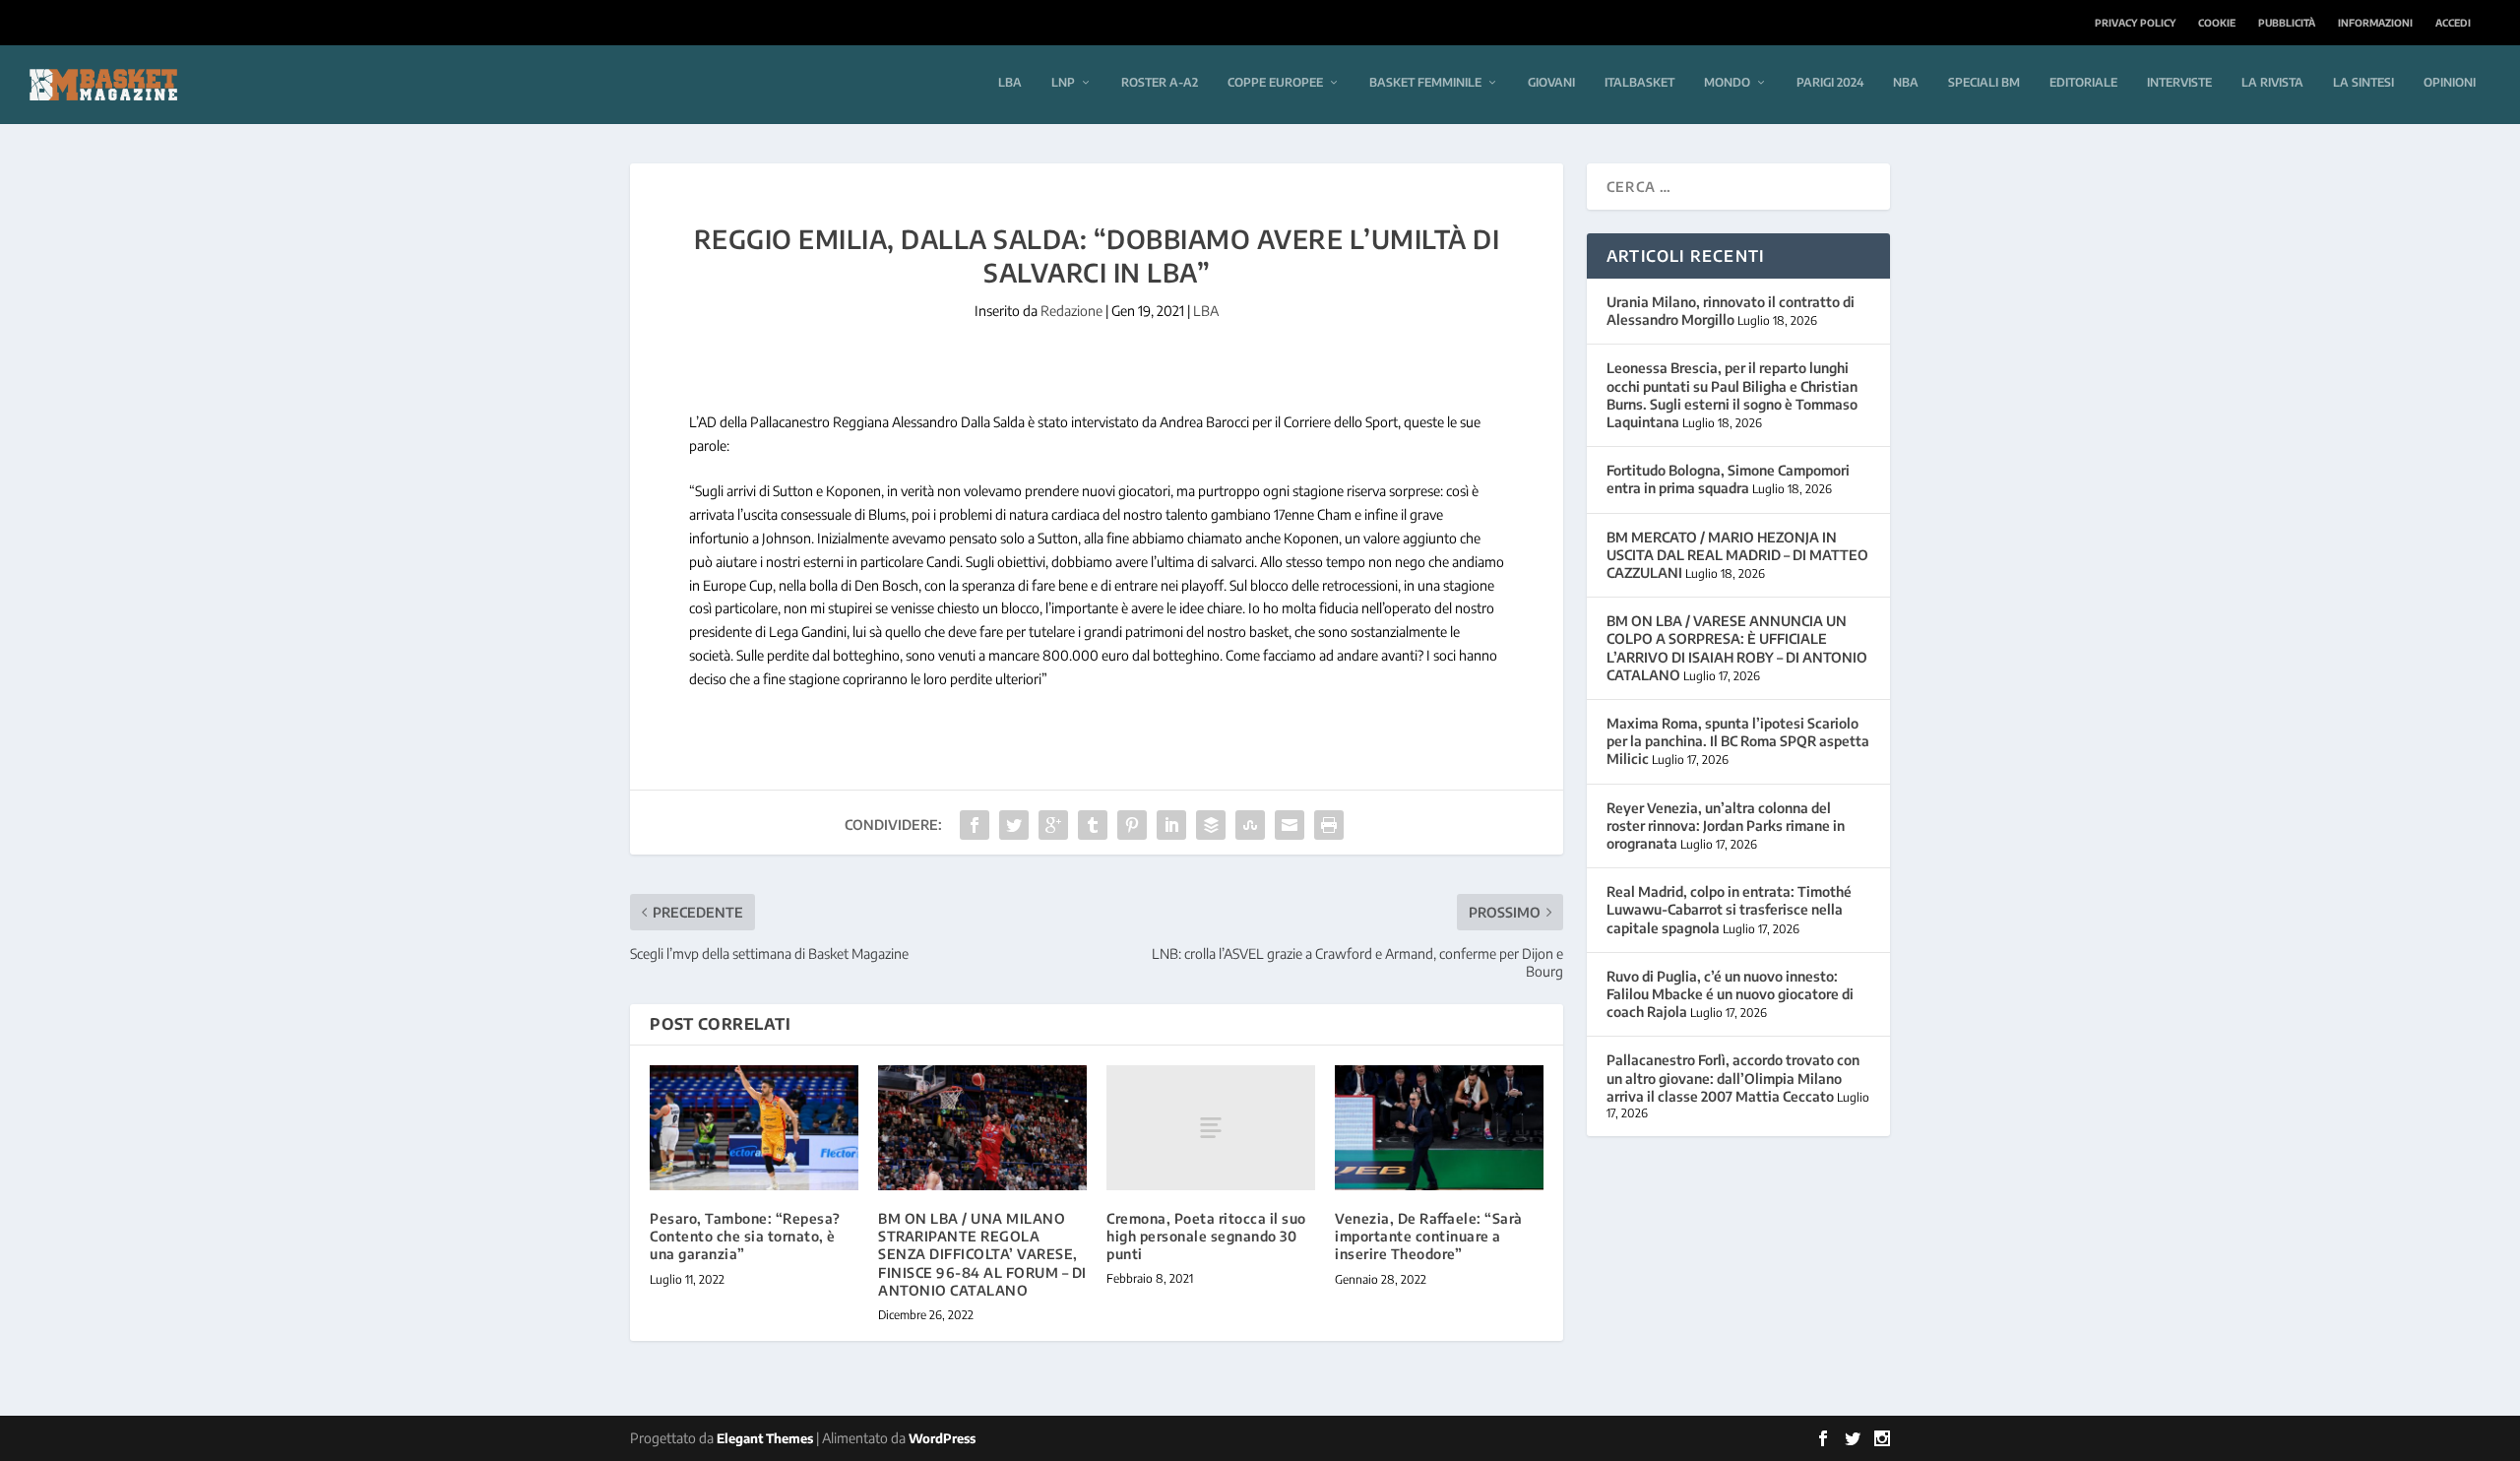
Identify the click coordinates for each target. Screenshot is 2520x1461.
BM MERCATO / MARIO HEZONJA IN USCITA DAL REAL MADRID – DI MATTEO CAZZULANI (1737, 555)
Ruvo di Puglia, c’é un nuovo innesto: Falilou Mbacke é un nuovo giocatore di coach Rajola (1730, 994)
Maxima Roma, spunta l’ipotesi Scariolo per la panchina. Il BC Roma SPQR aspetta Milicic (1738, 741)
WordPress (942, 1438)
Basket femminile (1425, 82)
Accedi (2453, 23)
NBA (1906, 82)
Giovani (1551, 82)
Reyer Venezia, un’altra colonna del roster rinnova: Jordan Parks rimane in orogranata (1726, 826)
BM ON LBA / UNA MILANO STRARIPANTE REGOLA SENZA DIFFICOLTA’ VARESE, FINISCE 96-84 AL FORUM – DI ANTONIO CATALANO (982, 1254)
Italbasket (1639, 82)
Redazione (1071, 311)
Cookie (2217, 23)
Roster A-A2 (1160, 82)
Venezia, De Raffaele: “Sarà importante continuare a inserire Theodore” (1429, 1236)
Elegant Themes (765, 1438)
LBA (1010, 82)
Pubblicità (2287, 23)
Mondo (1727, 82)
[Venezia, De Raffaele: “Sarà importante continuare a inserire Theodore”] (1439, 1128)
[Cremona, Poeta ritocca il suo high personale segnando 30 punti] (1211, 1128)
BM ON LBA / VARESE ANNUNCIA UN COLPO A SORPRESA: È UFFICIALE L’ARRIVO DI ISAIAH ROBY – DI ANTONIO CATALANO (1737, 648)
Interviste (2179, 82)
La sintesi (2363, 82)
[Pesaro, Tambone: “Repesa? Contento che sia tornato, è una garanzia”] (754, 1128)
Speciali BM (1984, 82)
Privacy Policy (2135, 23)
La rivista (2272, 82)
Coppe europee (1275, 82)
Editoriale (2083, 82)
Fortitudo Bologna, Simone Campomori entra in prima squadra (1728, 479)
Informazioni (2375, 23)
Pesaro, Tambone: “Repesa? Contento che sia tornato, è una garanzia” (745, 1236)
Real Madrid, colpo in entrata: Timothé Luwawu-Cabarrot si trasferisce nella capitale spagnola (1729, 909)
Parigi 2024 (1830, 82)
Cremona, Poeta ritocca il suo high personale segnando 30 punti (1206, 1236)
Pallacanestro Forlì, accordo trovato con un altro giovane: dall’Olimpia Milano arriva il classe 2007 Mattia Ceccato (1733, 1078)
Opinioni (2450, 82)
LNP (1063, 82)
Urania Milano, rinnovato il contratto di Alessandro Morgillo (1731, 311)
